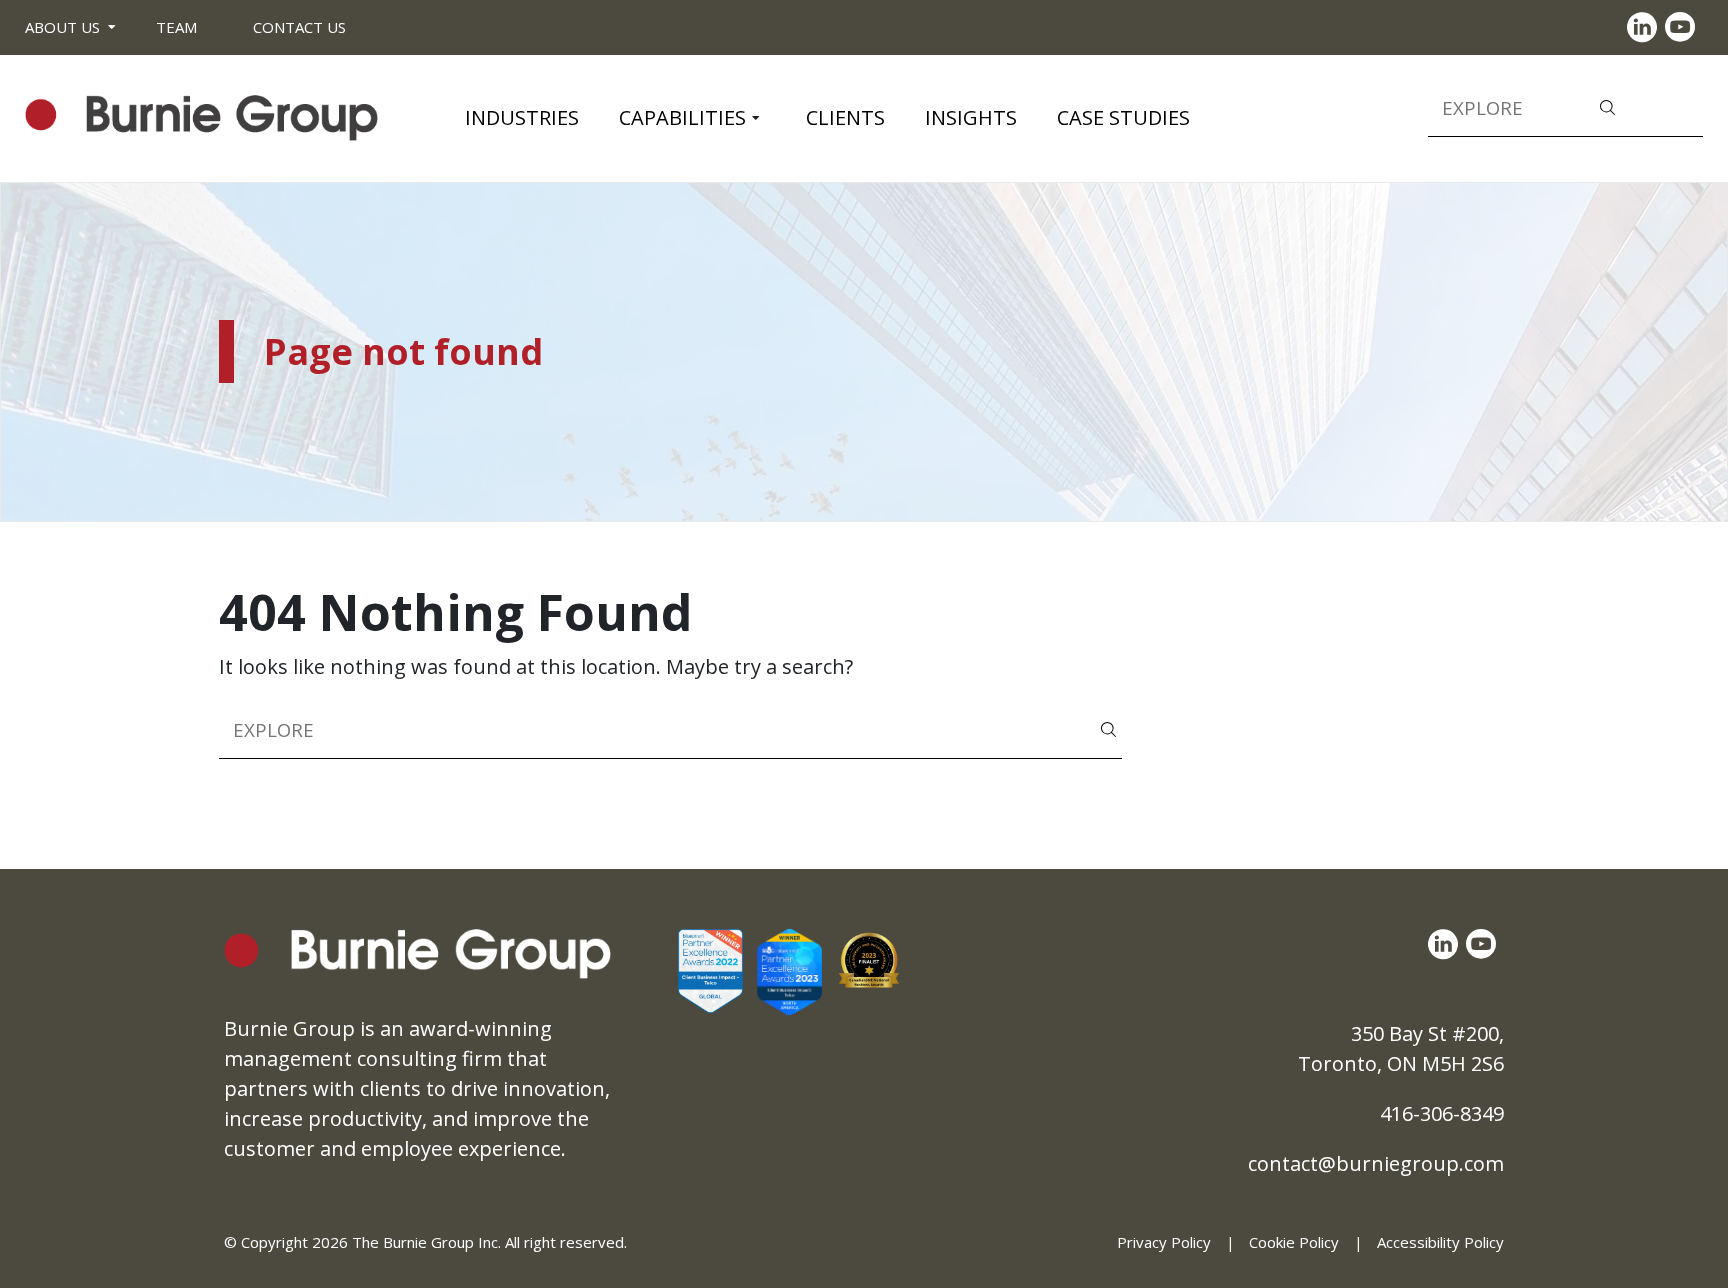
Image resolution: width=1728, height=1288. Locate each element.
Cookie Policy (1294, 1242)
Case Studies (1123, 117)
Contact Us (299, 27)
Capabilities (682, 117)
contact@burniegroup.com (1376, 1163)
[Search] (1607, 106)
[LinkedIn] (1646, 27)
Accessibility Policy (1440, 1242)
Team (176, 27)
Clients (845, 117)
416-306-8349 (1442, 1113)
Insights (971, 117)
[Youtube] (1684, 27)
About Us (62, 27)
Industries (522, 117)
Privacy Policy (1164, 1242)
